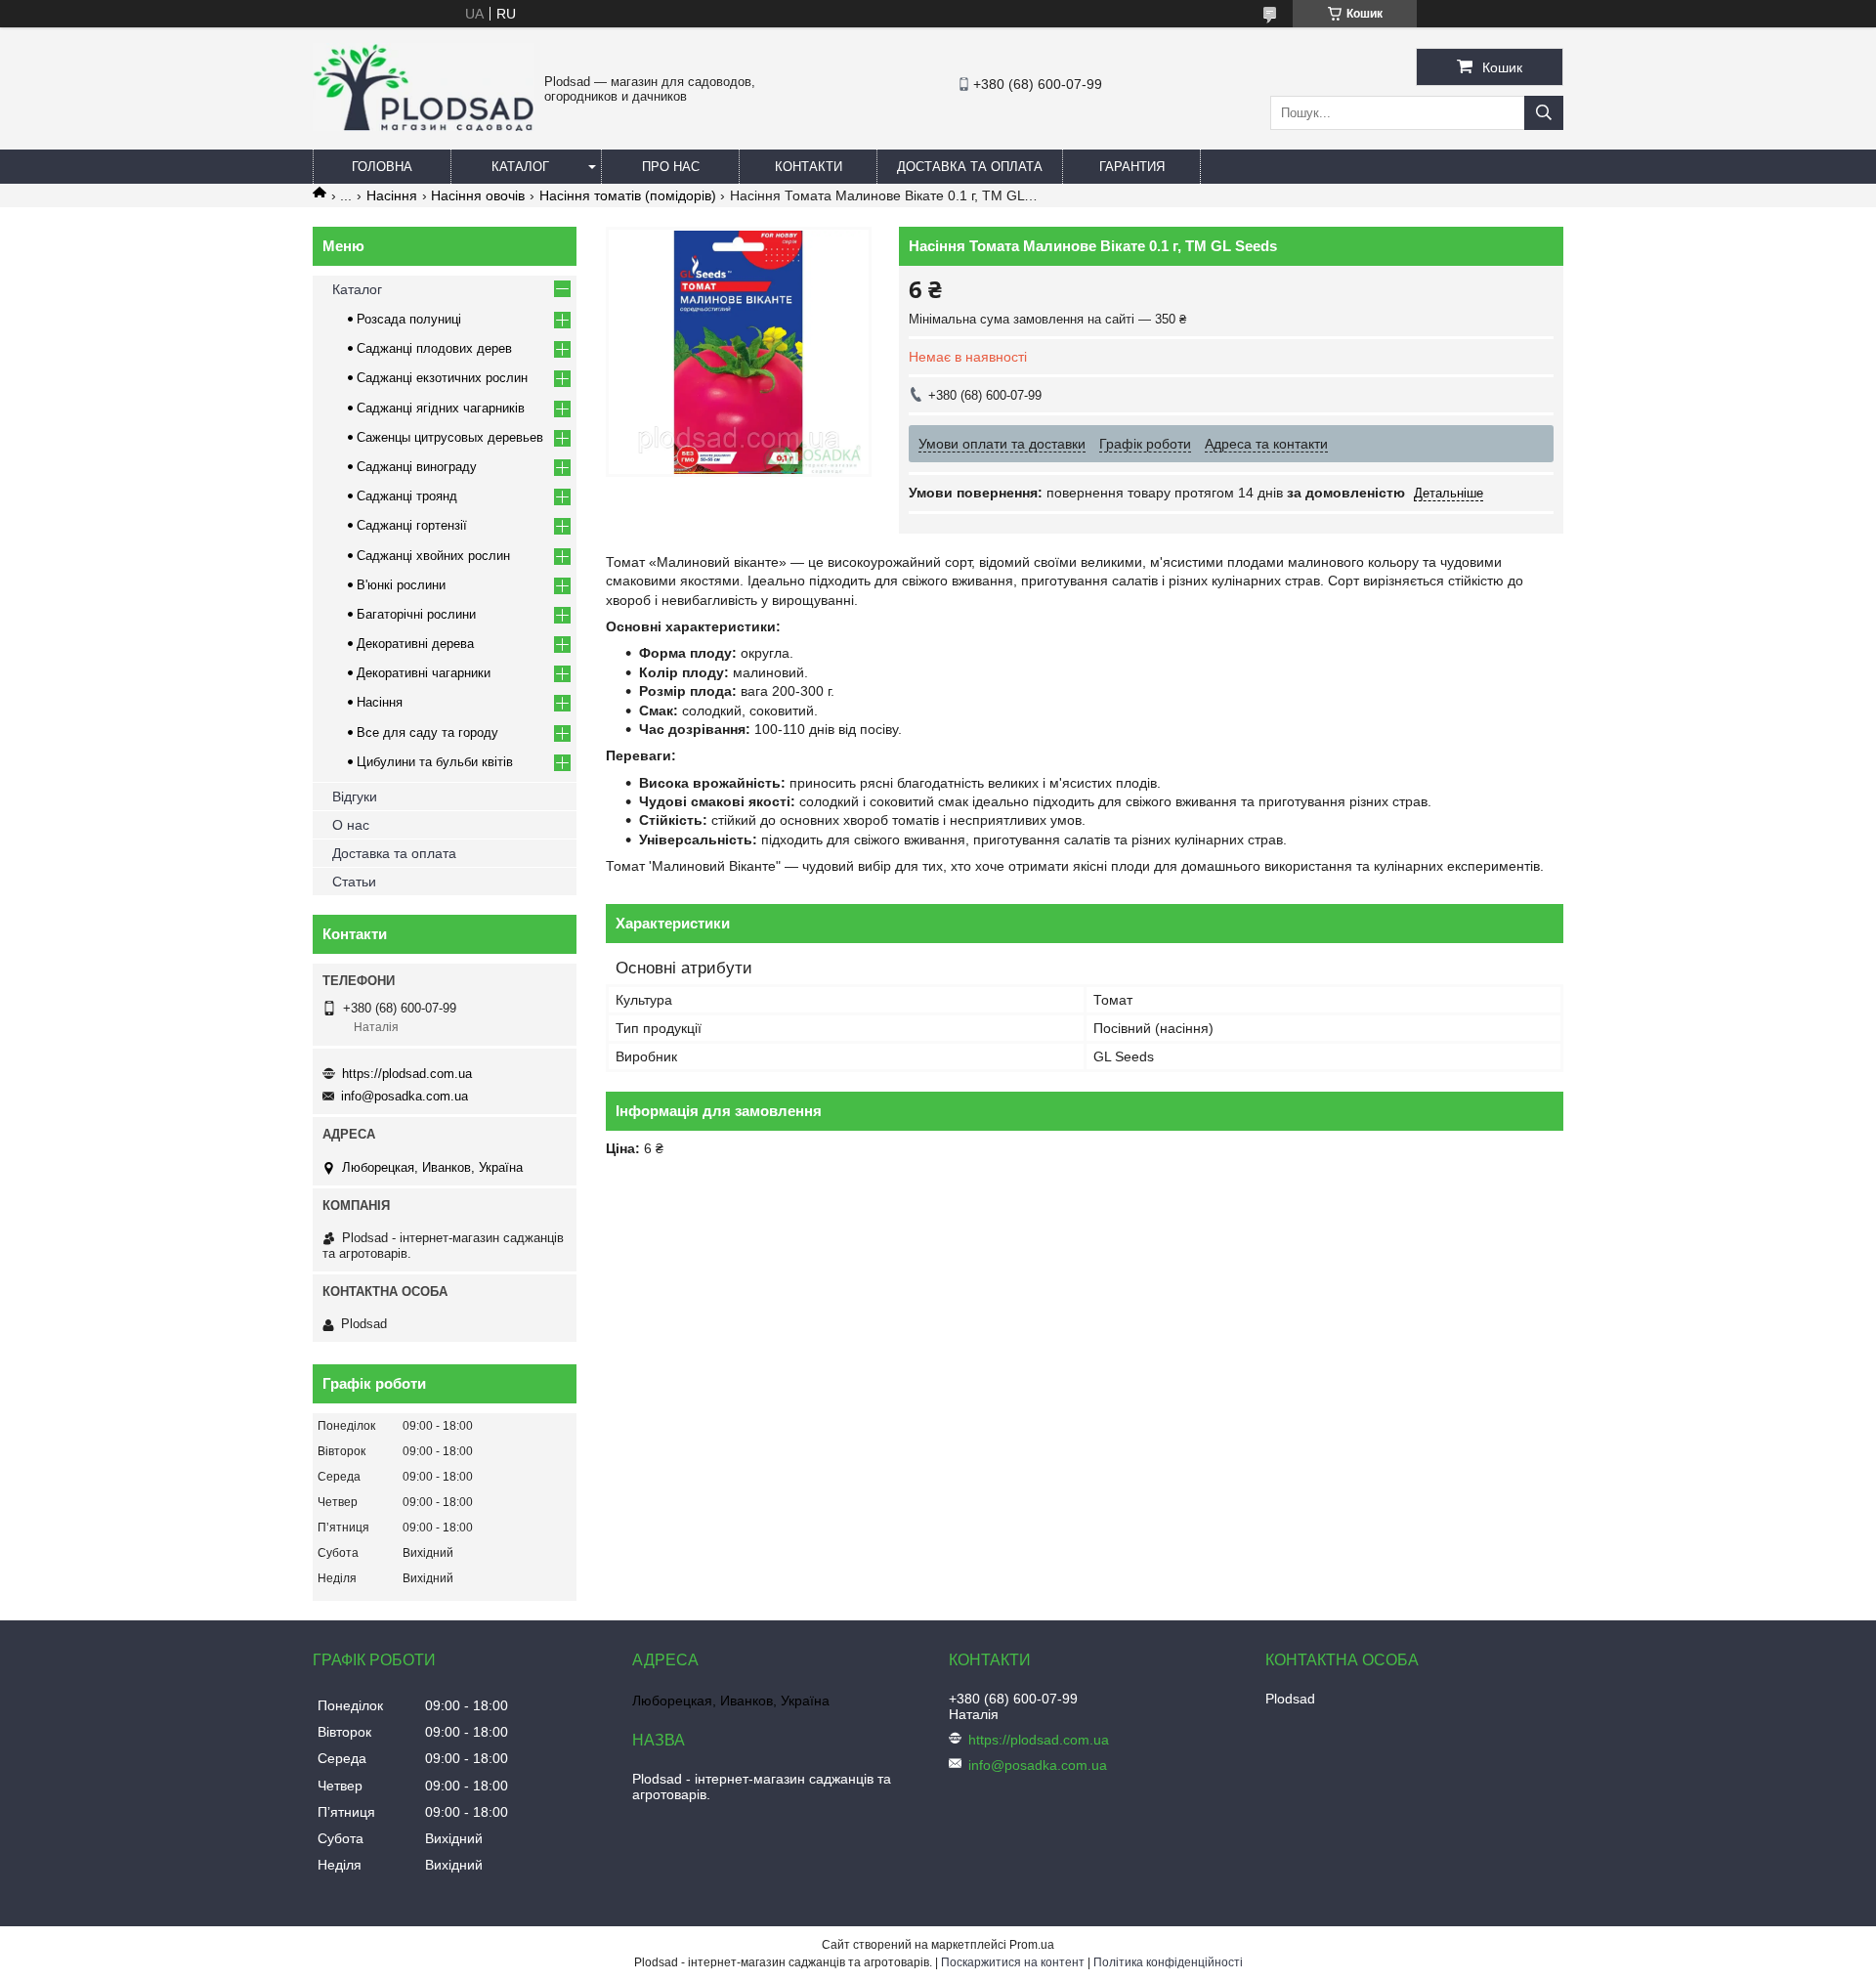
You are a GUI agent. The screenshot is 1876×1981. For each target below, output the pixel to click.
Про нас (671, 167)
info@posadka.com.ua (405, 1096)
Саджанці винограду (417, 467)
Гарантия (1132, 167)
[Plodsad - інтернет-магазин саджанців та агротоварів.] (424, 126)
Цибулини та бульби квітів (435, 762)
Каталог (520, 167)
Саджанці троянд (407, 496)
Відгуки (355, 797)
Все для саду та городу (427, 732)
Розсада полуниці (409, 319)
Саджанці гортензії (412, 525)
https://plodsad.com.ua (407, 1074)
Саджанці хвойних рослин (433, 556)
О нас (351, 825)
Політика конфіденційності (1168, 1962)
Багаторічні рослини (416, 614)
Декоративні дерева (415, 644)
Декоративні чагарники (424, 673)
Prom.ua (1032, 1945)
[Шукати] (1544, 113)
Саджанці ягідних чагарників (441, 408)
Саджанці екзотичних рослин (442, 378)
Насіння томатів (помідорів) (628, 195)
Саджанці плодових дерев (434, 348)
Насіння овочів (478, 195)
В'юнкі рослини (401, 585)
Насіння (392, 195)
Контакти (809, 167)
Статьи (354, 882)
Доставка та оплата (970, 167)
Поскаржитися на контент (1013, 1962)
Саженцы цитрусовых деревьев (450, 437)
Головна (382, 167)
